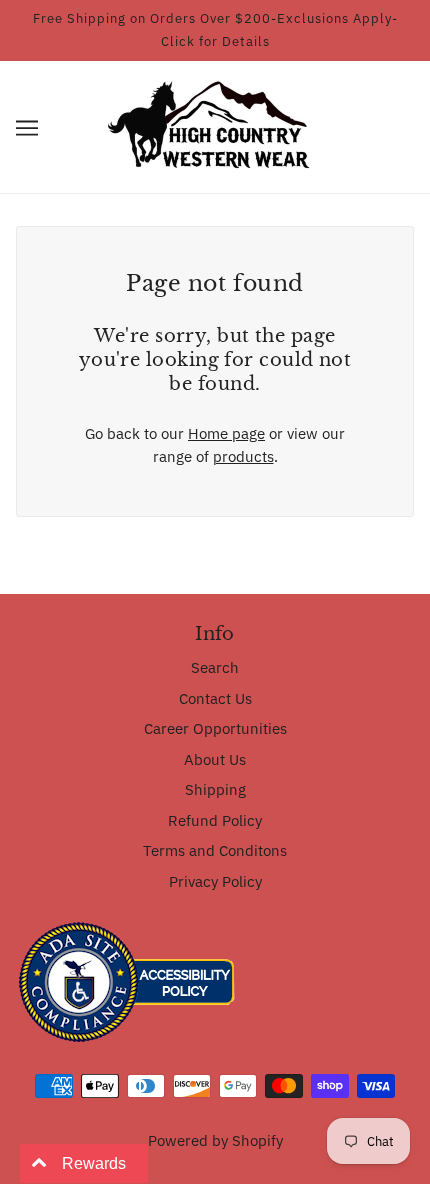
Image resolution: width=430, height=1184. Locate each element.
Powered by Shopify (215, 1140)
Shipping (215, 789)
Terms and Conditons (215, 850)
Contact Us (215, 698)
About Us (215, 759)
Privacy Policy (215, 881)
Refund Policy (215, 820)
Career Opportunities (215, 728)
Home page (226, 433)
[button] (27, 127)
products (243, 456)
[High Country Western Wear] (215, 125)
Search (215, 667)
